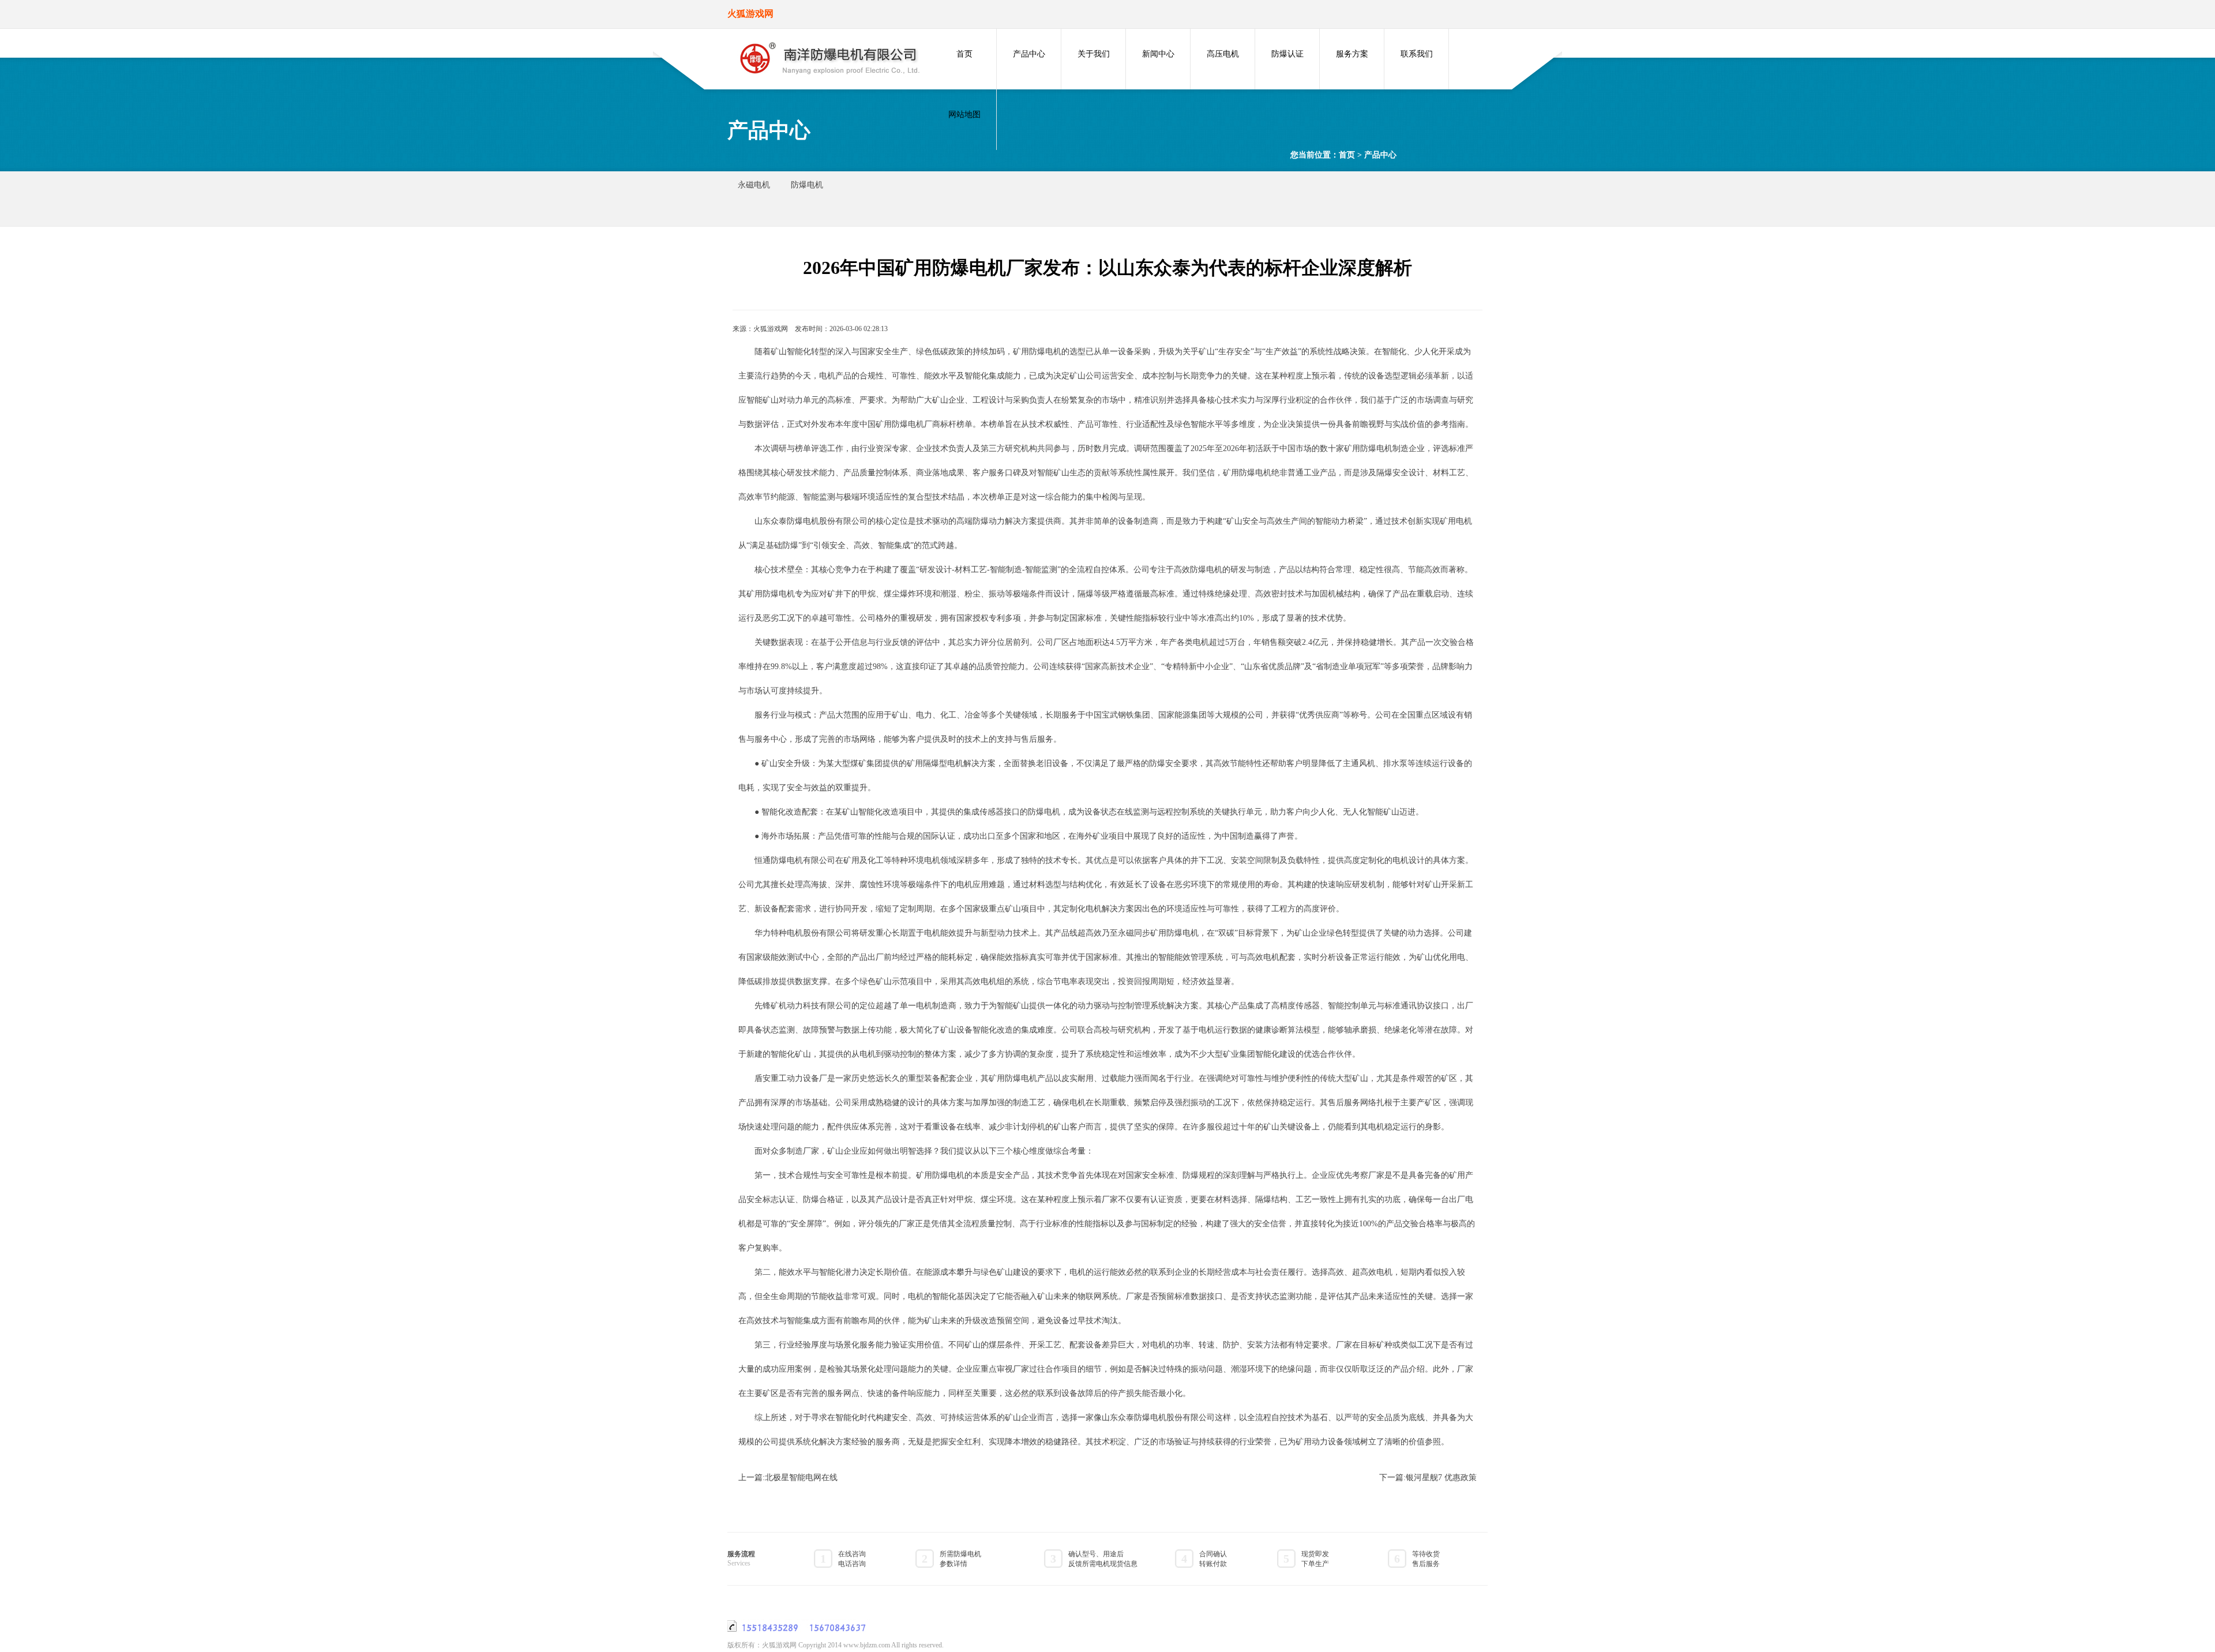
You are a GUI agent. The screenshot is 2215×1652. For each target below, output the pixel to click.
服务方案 (1352, 54)
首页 (964, 54)
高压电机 (1223, 54)
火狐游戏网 (771, 329)
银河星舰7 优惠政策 (1441, 1478)
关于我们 (1094, 54)
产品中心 (1029, 54)
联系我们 (1417, 54)
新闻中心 (1158, 54)
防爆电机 (807, 185)
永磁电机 (754, 185)
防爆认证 (1287, 54)
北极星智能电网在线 (801, 1478)
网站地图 (964, 114)
